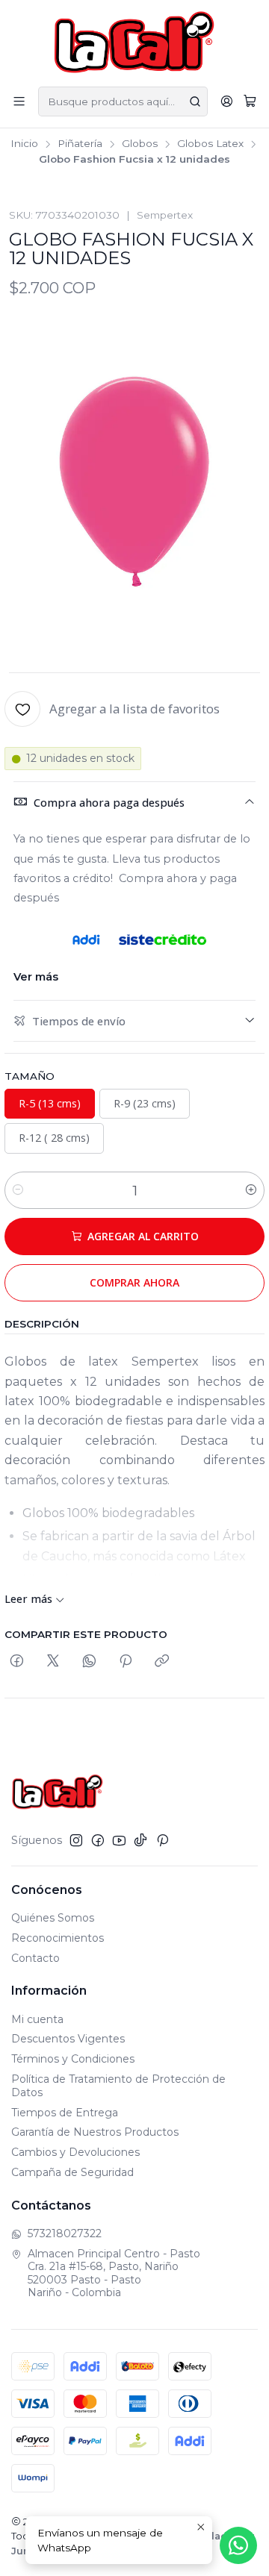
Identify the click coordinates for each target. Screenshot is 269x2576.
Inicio (24, 144)
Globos (140, 144)
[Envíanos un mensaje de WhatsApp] (238, 2545)
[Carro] (250, 101)
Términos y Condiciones (73, 2059)
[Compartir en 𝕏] (53, 1661)
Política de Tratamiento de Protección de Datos (118, 2086)
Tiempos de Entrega (65, 2113)
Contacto (35, 1958)
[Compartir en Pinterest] (126, 1661)
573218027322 (65, 2233)
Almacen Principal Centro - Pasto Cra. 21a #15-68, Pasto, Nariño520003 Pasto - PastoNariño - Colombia (114, 2273)
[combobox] (123, 101)
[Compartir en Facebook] (17, 1661)
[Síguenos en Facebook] (98, 1840)
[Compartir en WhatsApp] (89, 1661)
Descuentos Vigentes (68, 2039)
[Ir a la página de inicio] (135, 42)
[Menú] (19, 101)
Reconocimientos (58, 1938)
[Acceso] (227, 101)
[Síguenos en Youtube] (119, 1840)
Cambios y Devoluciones (75, 2152)
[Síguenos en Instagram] (76, 1840)
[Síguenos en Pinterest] (163, 1840)
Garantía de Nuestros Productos (95, 2132)
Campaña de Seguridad (72, 2172)
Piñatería (80, 144)
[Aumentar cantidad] (251, 1190)
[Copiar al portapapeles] (162, 1661)
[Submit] (195, 101)
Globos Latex (210, 144)
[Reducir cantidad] (18, 1190)
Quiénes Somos (53, 1918)
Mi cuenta (37, 2019)
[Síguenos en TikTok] (140, 1840)
